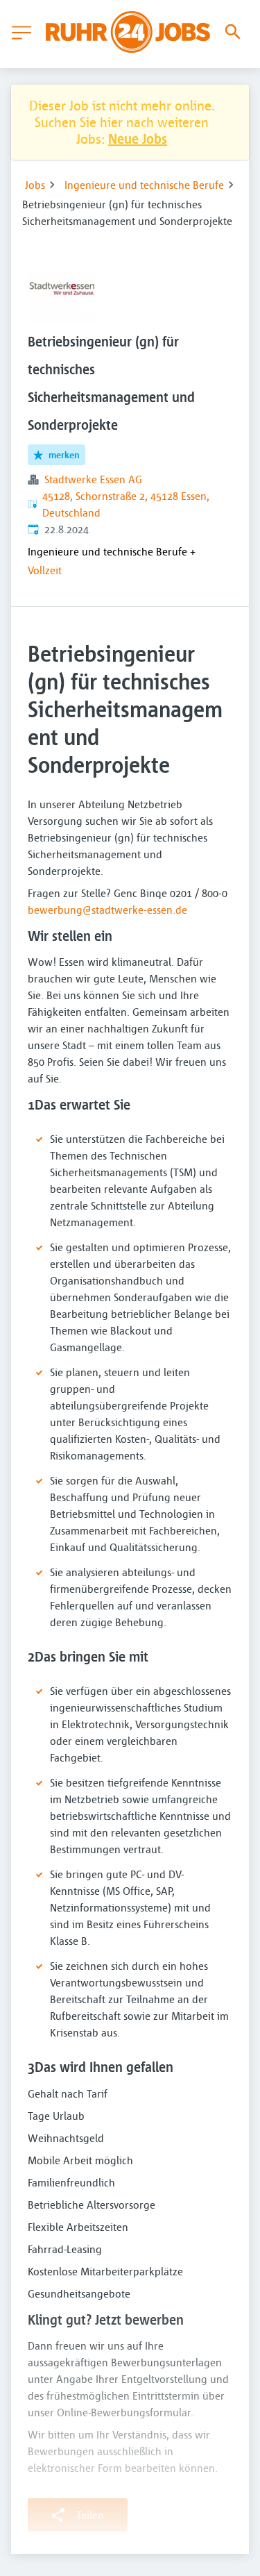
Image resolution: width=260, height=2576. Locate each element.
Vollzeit (45, 570)
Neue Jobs (138, 139)
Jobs (35, 185)
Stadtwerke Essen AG (93, 479)
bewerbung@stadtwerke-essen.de (107, 910)
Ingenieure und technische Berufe (144, 185)
